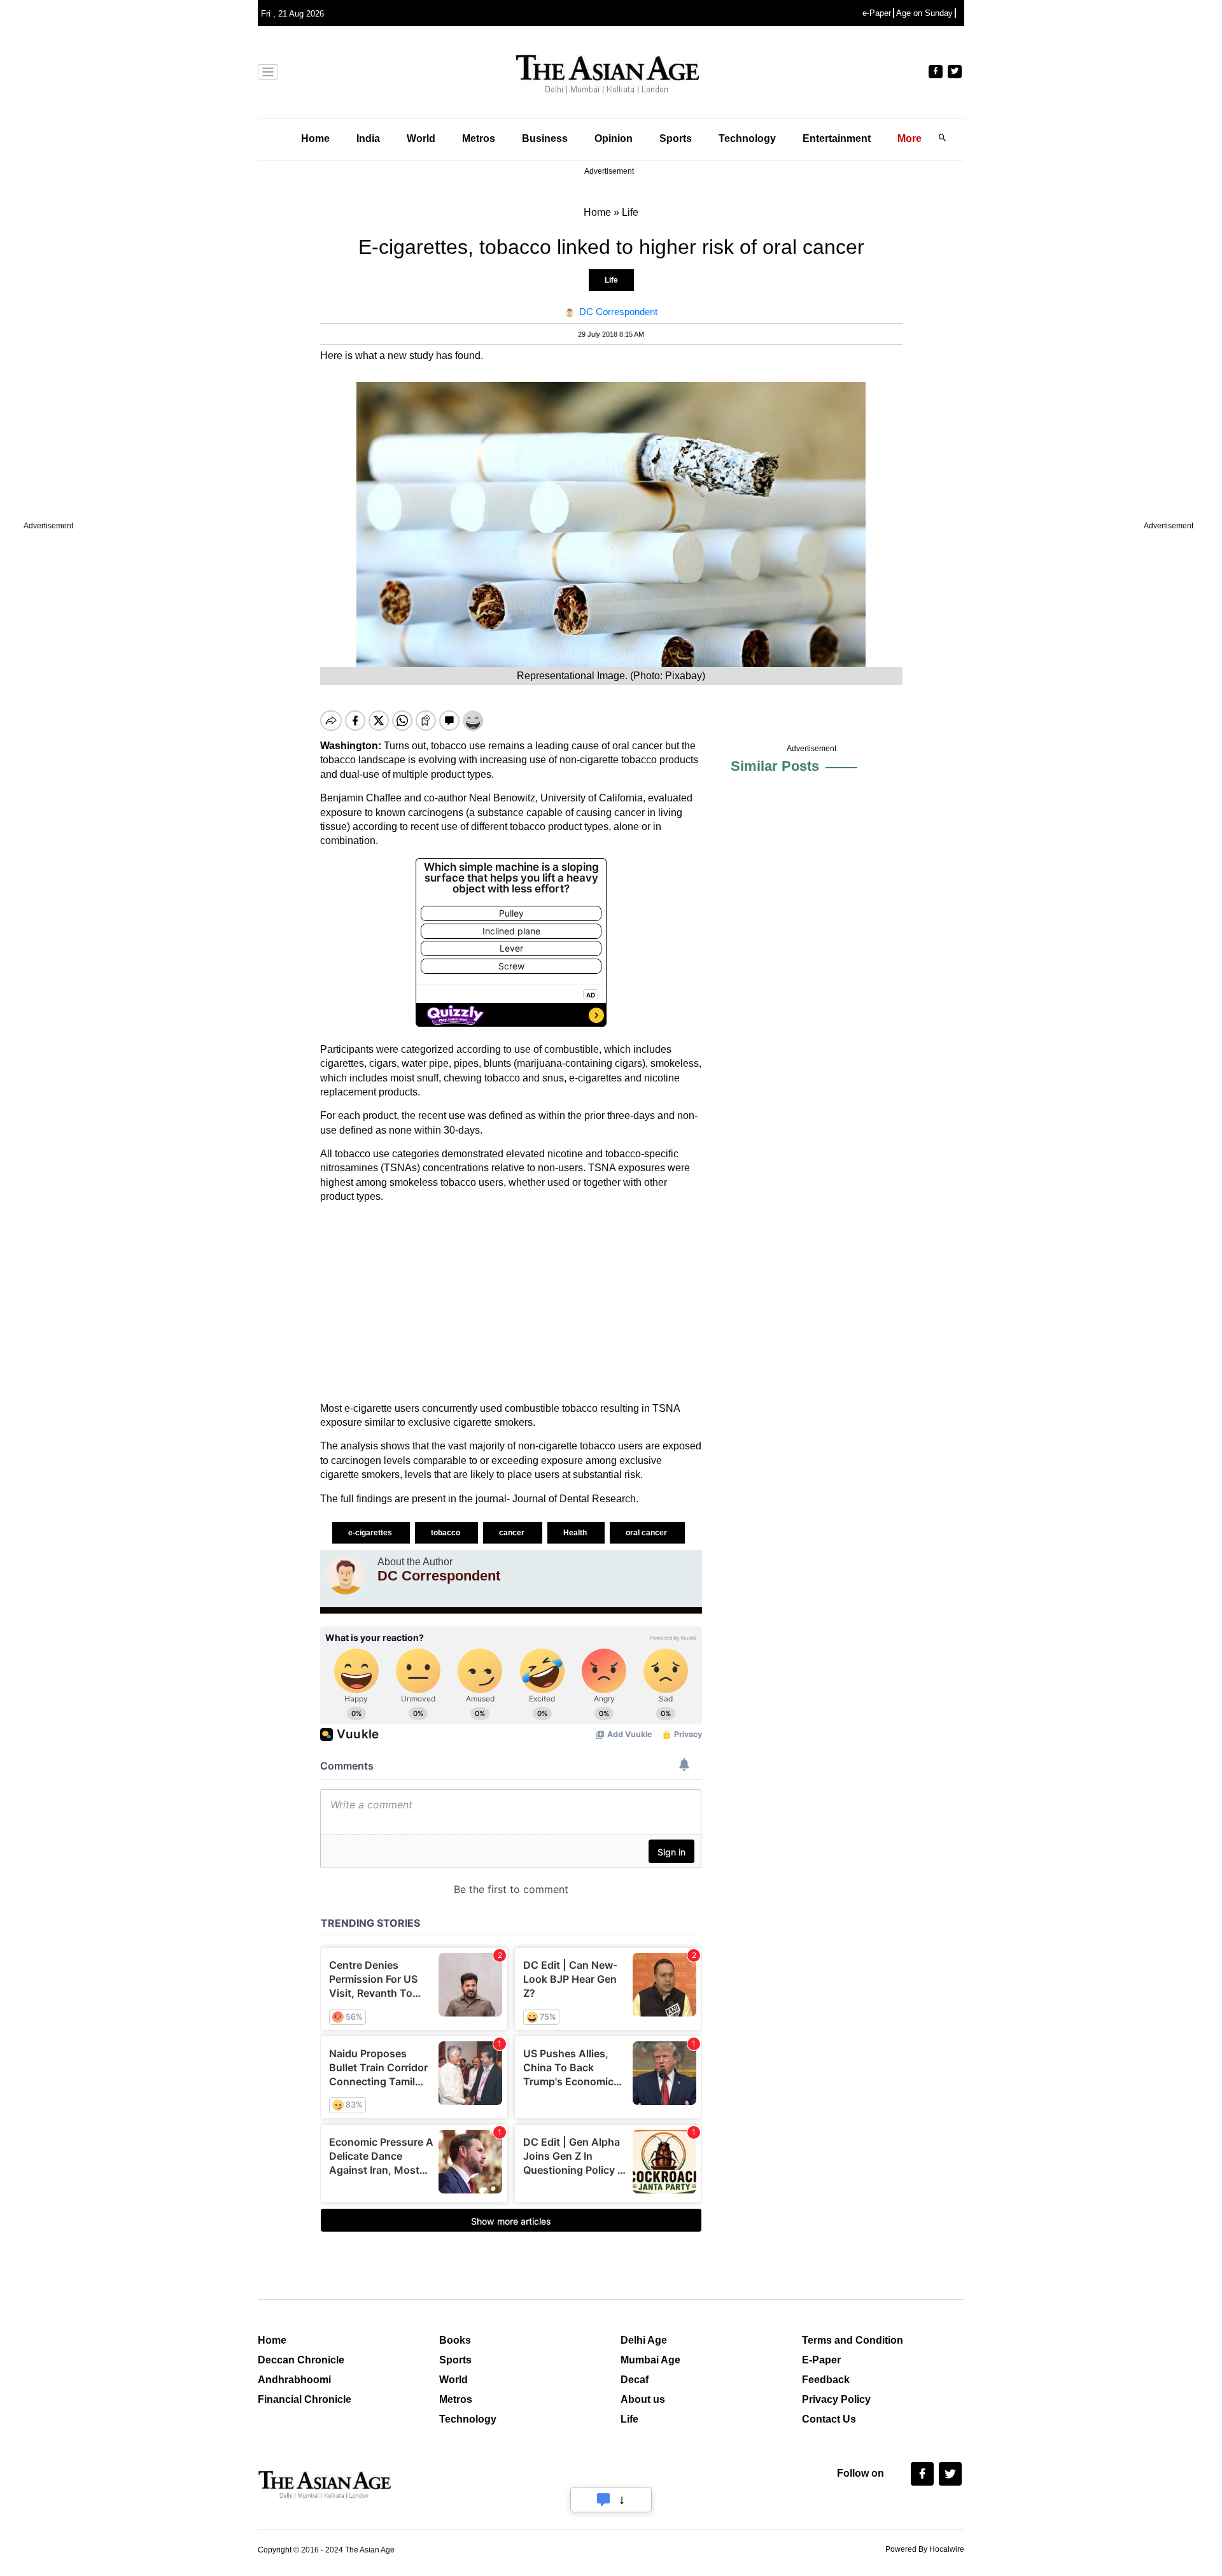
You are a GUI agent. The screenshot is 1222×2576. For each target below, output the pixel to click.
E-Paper (821, 2360)
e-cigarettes (371, 1533)
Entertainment (837, 138)
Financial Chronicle (305, 2399)
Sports (676, 138)
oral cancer (647, 1533)
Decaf (635, 2380)
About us (643, 2399)
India (368, 138)
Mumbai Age (650, 2360)
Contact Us (829, 2419)
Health (576, 1533)
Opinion (614, 138)
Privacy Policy (836, 2399)
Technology (747, 138)
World (421, 138)
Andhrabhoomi (294, 2380)
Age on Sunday (924, 13)
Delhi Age (644, 2340)
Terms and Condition (853, 2340)
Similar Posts (775, 766)
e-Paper (877, 13)
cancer (513, 1533)
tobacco (449, 746)
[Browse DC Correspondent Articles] (346, 1575)
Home (315, 138)
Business (545, 138)
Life (611, 280)
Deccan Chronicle (301, 2360)
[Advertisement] (511, 1303)
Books (455, 2340)
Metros (479, 138)
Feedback (826, 2380)
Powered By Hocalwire (925, 2549)
